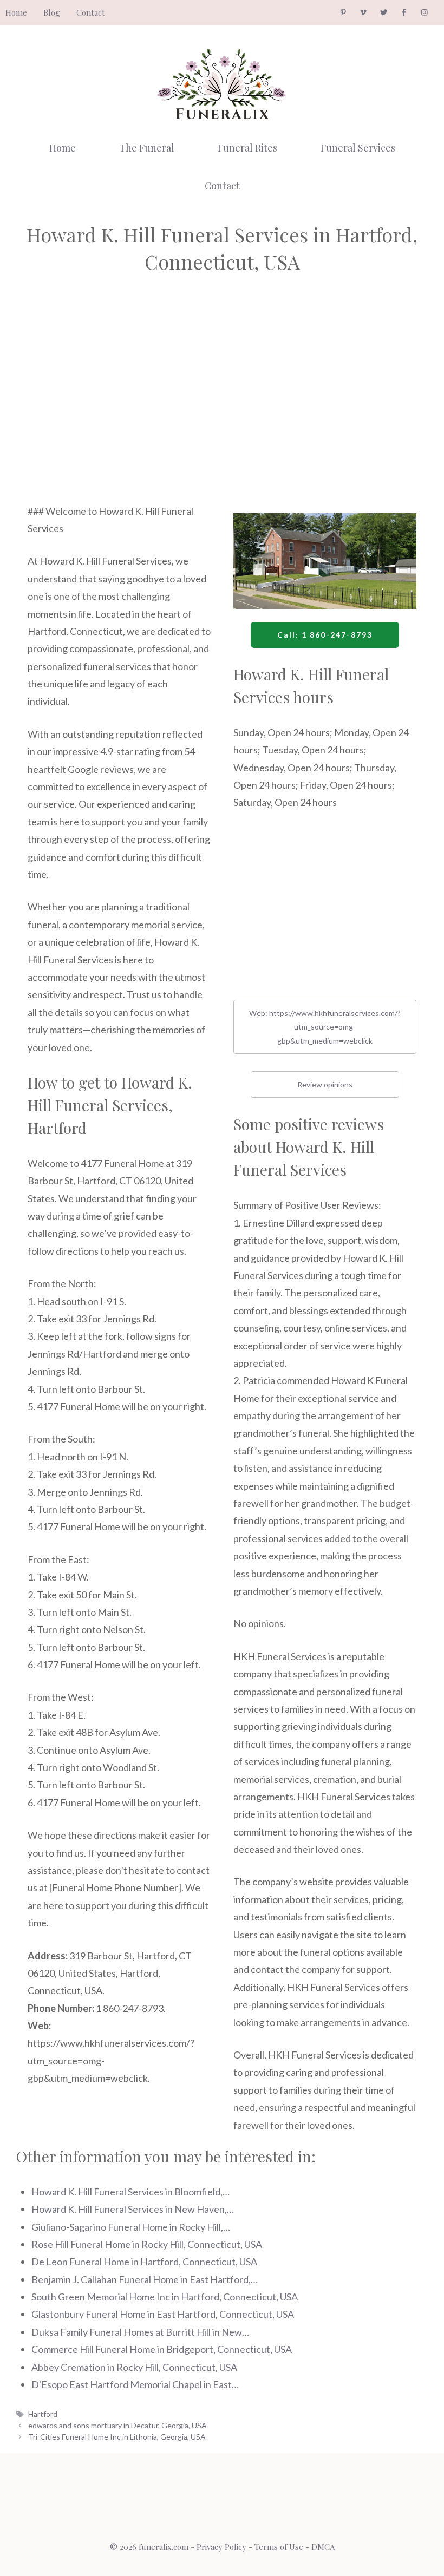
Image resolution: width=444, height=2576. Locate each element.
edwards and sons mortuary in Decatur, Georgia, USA (117, 2425)
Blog (52, 12)
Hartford (43, 2414)
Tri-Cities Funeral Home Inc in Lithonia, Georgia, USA (117, 2437)
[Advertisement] (119, 404)
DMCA (323, 2547)
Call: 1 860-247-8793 (325, 635)
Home (16, 12)
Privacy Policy (221, 2547)
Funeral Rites (247, 148)
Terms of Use (279, 2547)
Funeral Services (358, 148)
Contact (91, 12)
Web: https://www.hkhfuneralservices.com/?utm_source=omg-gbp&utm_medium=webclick (325, 1027)
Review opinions (325, 1084)
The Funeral (147, 148)
